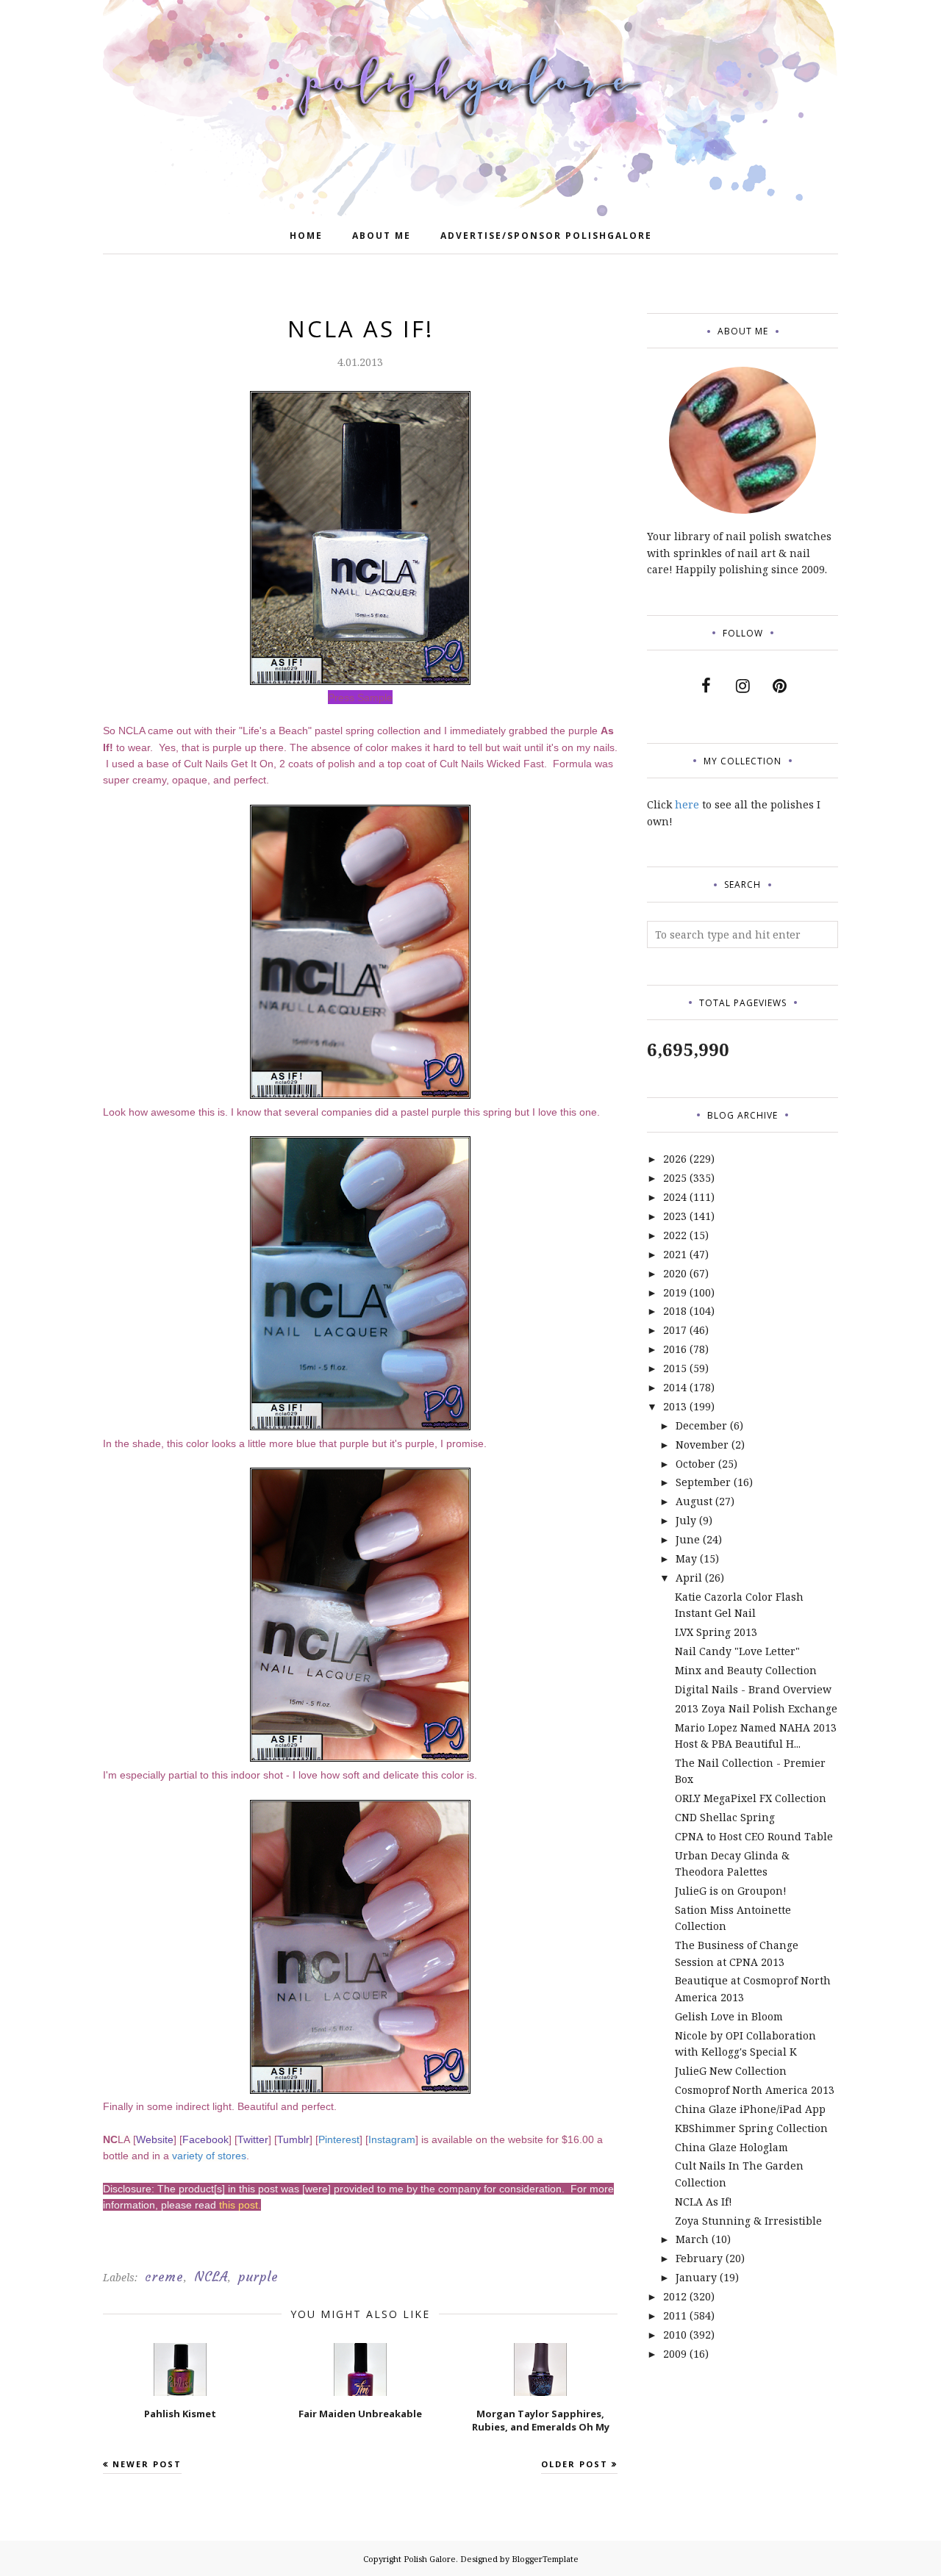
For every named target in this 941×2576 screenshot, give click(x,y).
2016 (675, 1349)
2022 (675, 1235)
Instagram (392, 2139)
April (689, 1578)
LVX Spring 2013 (716, 1632)
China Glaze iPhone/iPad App (750, 2109)
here (687, 804)
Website (155, 2139)
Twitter (253, 2139)
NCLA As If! (704, 2202)
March (692, 2239)
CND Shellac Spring (725, 1817)
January (696, 2277)
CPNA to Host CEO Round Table (754, 1836)
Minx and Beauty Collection (746, 1670)
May (686, 1558)
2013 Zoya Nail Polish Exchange (756, 1708)
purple (258, 2277)
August (694, 1501)
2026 (675, 1159)
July (686, 1520)
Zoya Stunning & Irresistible (748, 2221)
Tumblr (293, 2139)
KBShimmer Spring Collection (751, 2128)
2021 (675, 1254)
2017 (675, 1330)
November (702, 1445)
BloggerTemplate (545, 2559)
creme (164, 2277)
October (695, 1464)
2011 (675, 2315)
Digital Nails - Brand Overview (753, 1689)
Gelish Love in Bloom (729, 2016)
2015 (675, 1368)
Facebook (205, 2139)
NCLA (211, 2277)
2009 (675, 2354)
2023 (675, 1216)
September (703, 1482)
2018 (675, 1311)
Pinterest (339, 2139)
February (699, 2258)
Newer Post (147, 2464)
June (688, 1539)
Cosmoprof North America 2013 (755, 2090)
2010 (675, 2335)
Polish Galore (430, 2559)
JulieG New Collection (731, 2071)
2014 (675, 1387)
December (701, 1425)
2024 (675, 1197)
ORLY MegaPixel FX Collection (751, 1798)
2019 (675, 1292)
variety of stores (209, 2156)
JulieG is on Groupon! (731, 1891)
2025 (675, 1178)
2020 (675, 1273)
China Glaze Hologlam (731, 2147)
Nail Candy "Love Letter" (737, 1651)
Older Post (575, 2464)
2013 (675, 1406)
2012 (675, 2296)
